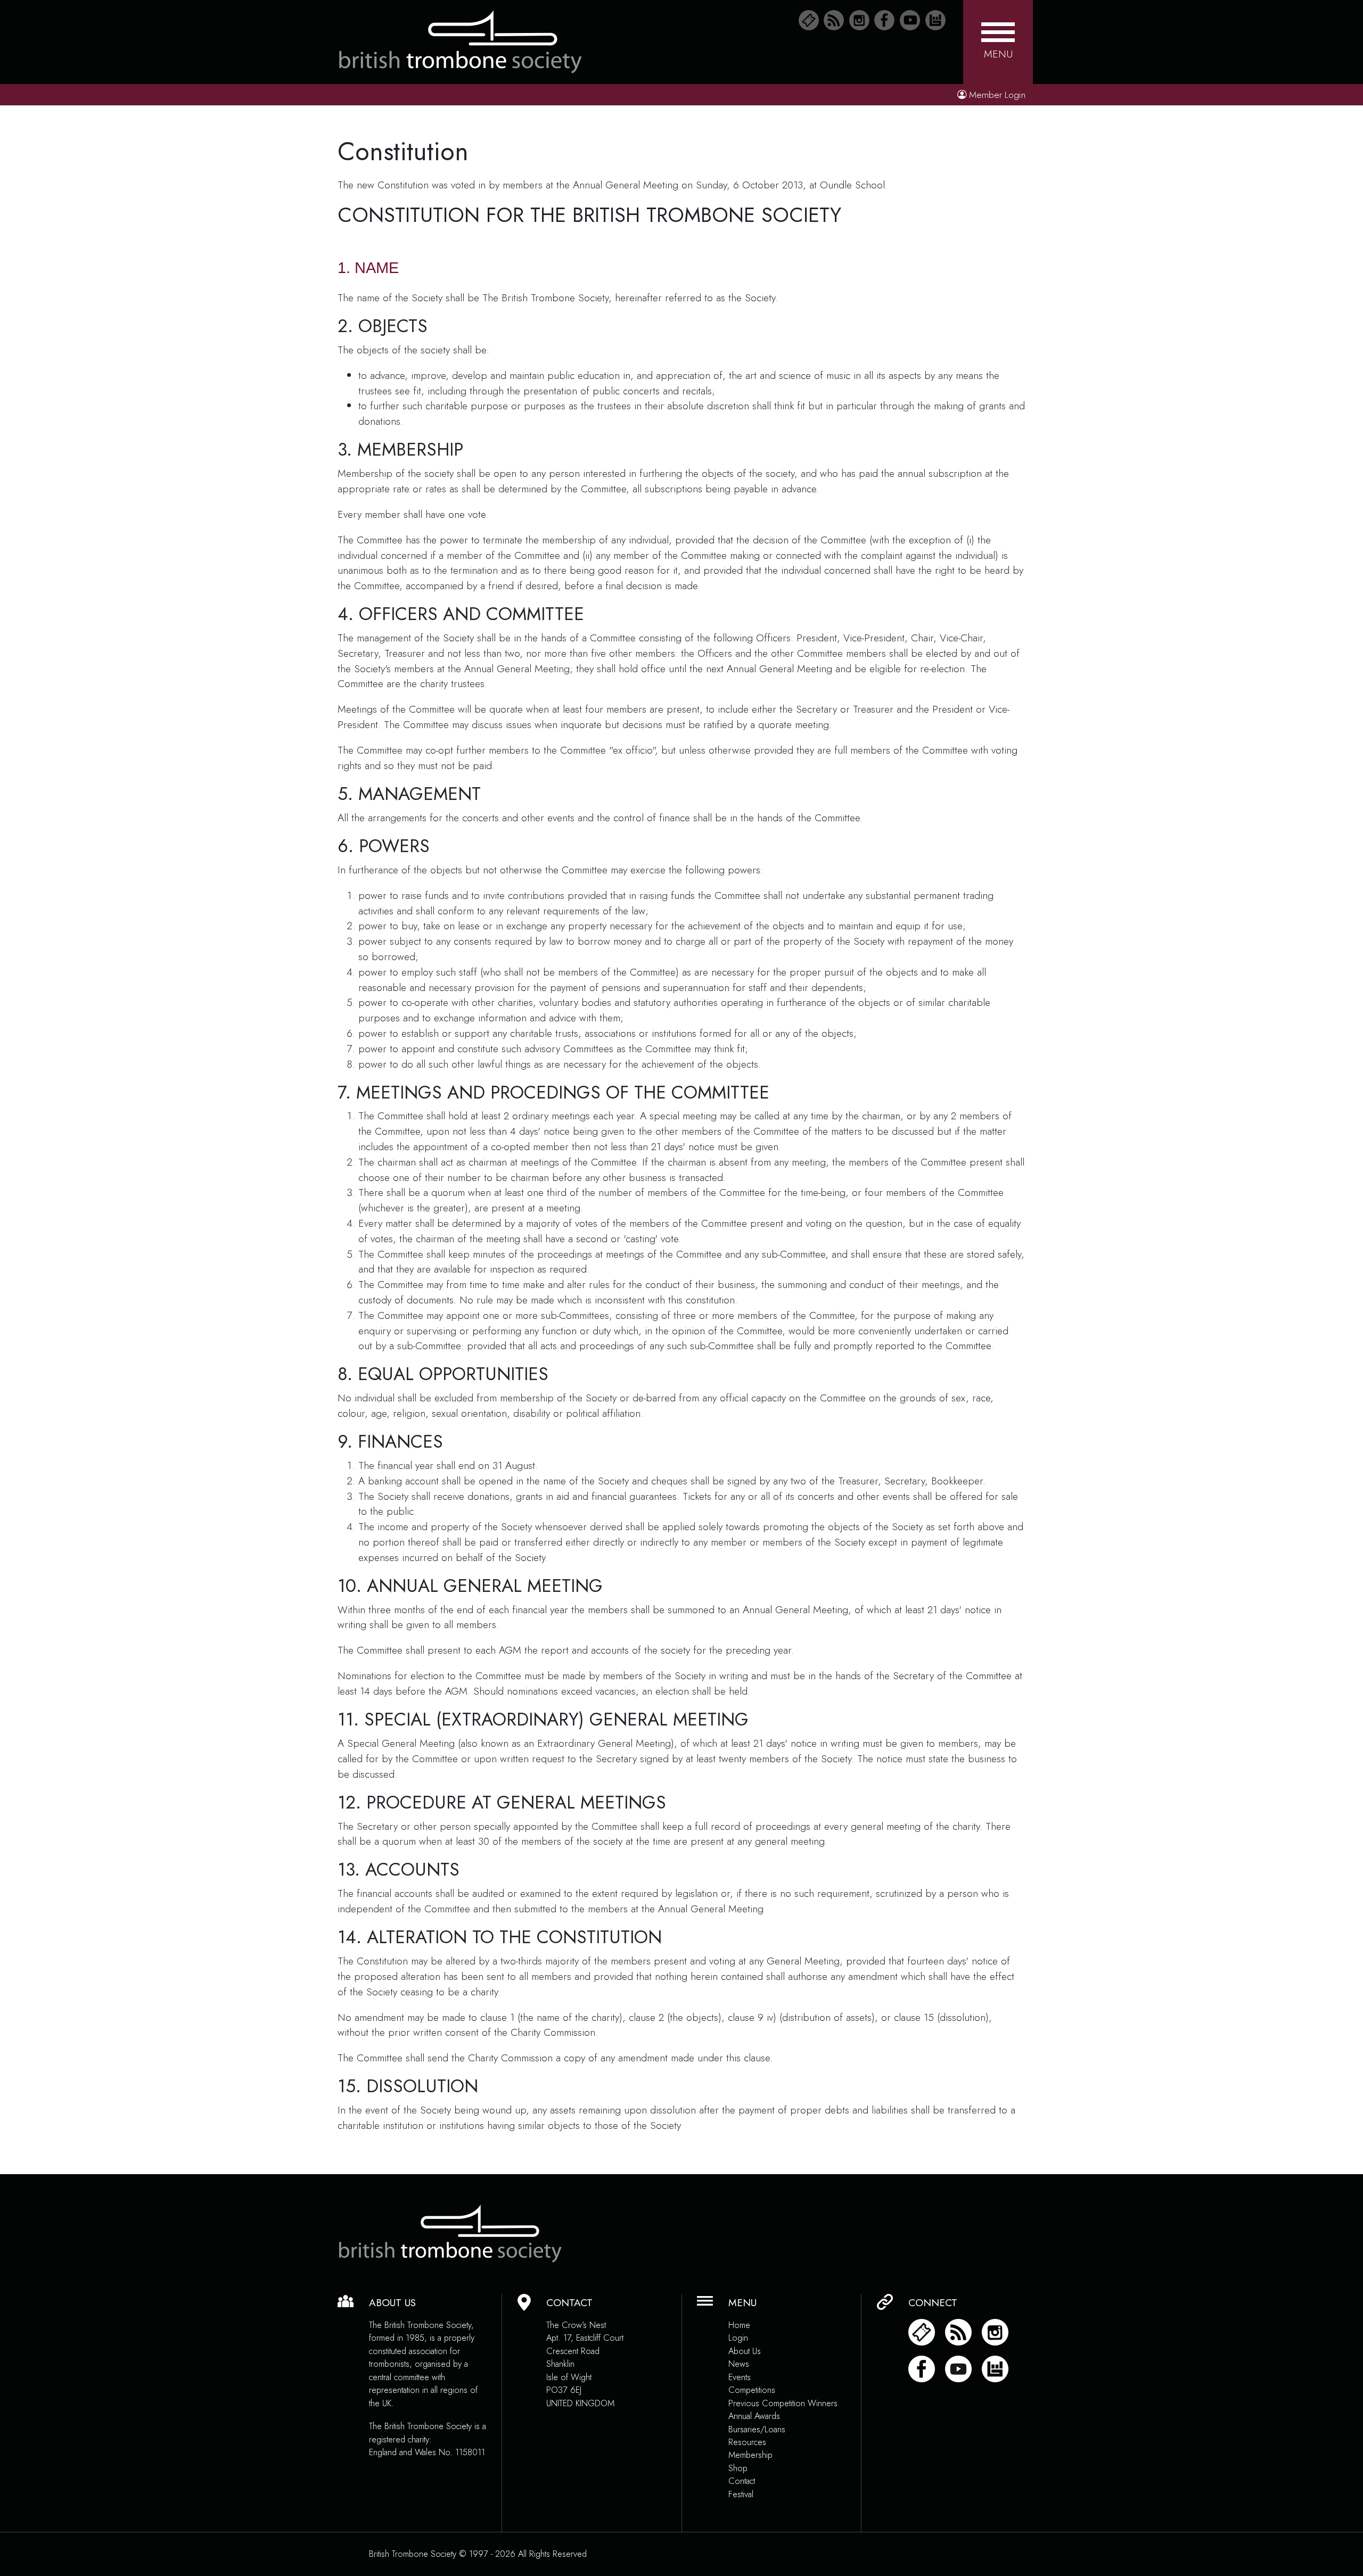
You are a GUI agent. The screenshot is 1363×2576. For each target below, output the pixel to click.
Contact (742, 2481)
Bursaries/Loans (757, 2429)
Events (740, 2377)
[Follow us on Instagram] (859, 20)
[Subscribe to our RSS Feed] (834, 20)
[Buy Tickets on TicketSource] (809, 20)
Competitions (752, 2390)
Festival (741, 2494)
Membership (750, 2455)
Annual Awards (754, 2416)
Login (738, 2338)
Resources (747, 2442)
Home (739, 2325)
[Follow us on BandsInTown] (935, 20)
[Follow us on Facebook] (884, 20)
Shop (738, 2468)
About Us (745, 2351)
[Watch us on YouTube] (910, 20)
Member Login (997, 95)
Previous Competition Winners (783, 2403)
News (739, 2364)
